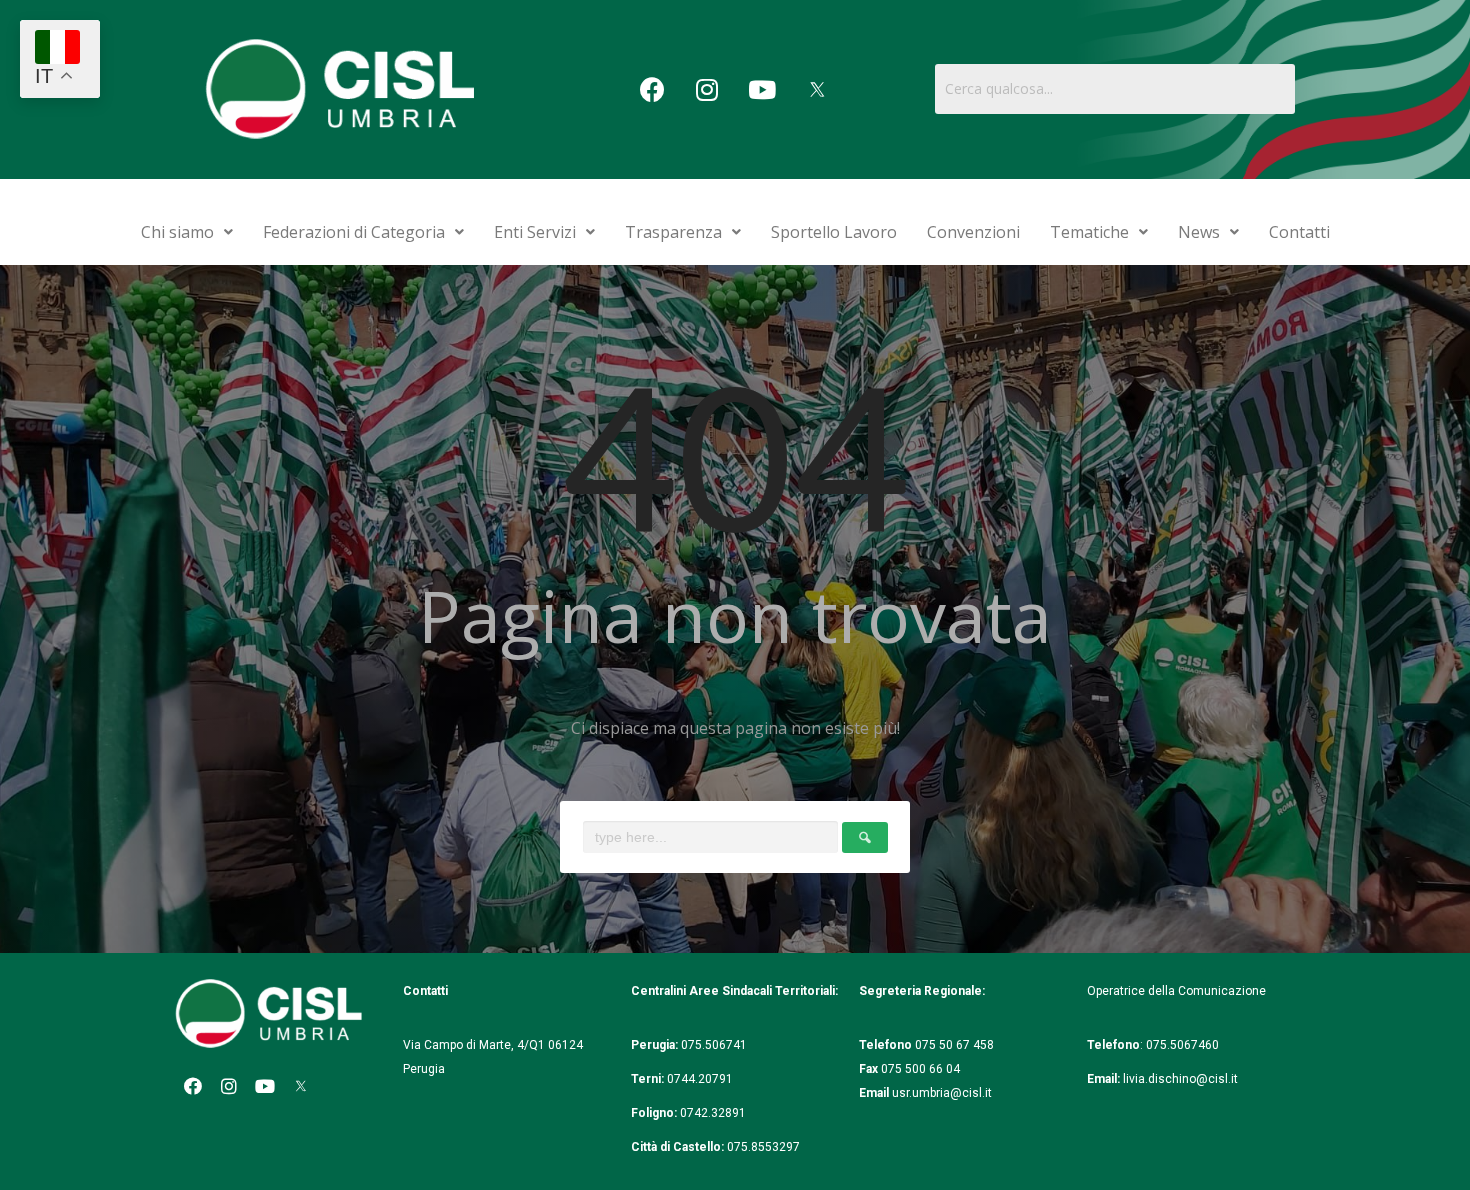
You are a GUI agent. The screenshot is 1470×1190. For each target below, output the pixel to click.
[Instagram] (707, 89)
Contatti (1299, 232)
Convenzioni (973, 232)
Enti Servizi (535, 232)
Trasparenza (673, 232)
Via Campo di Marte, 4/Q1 (474, 1045)
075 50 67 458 (956, 1045)
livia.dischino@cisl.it (1180, 1079)
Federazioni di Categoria (354, 232)
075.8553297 (763, 1147)
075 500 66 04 (920, 1069)
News (1199, 232)
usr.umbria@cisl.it (942, 1093)
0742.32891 (713, 1113)
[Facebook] (652, 89)
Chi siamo (177, 232)
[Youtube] (762, 89)
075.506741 (715, 1045)
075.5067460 (1184, 1045)
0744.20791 (700, 1079)
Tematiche (1089, 232)
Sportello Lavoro (834, 232)
